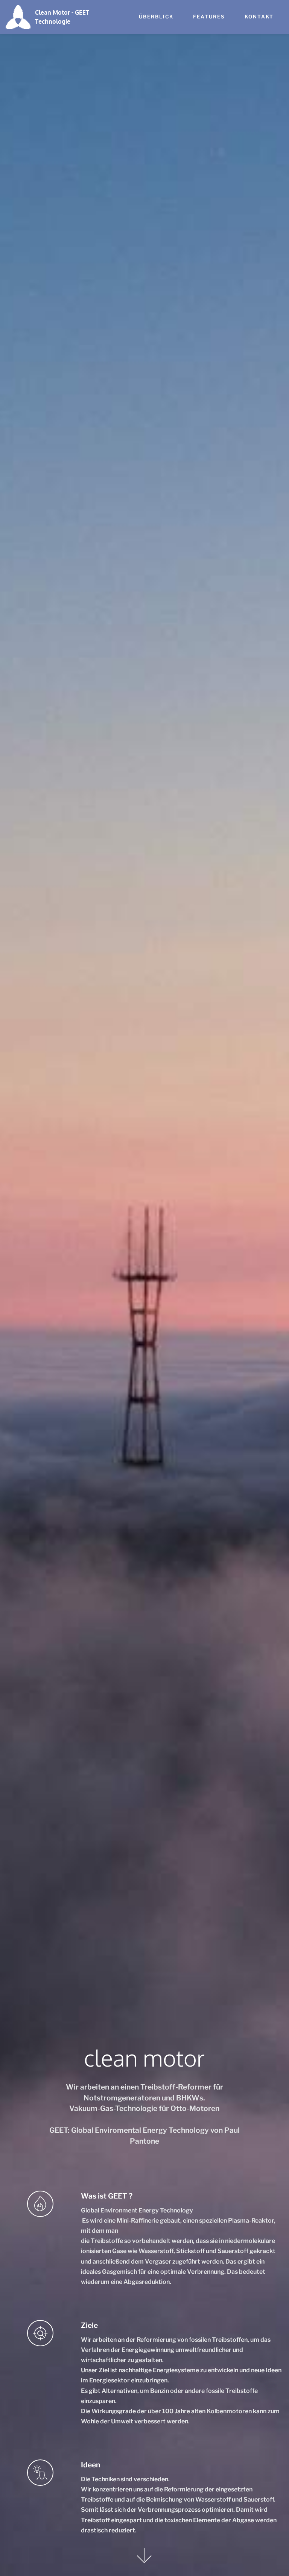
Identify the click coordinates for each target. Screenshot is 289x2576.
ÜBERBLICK (156, 17)
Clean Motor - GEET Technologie (62, 17)
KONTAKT (259, 17)
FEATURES (209, 17)
